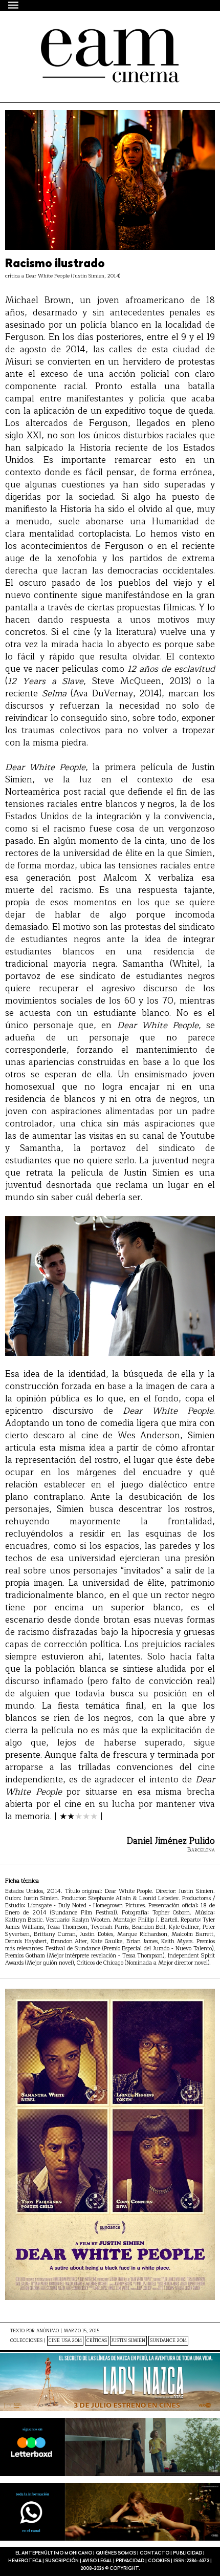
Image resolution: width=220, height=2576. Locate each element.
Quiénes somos (116, 2553)
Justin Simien (128, 2341)
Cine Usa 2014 (65, 2341)
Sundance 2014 (168, 2341)
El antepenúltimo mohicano (93, 38)
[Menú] (14, 5)
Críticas (97, 2341)
